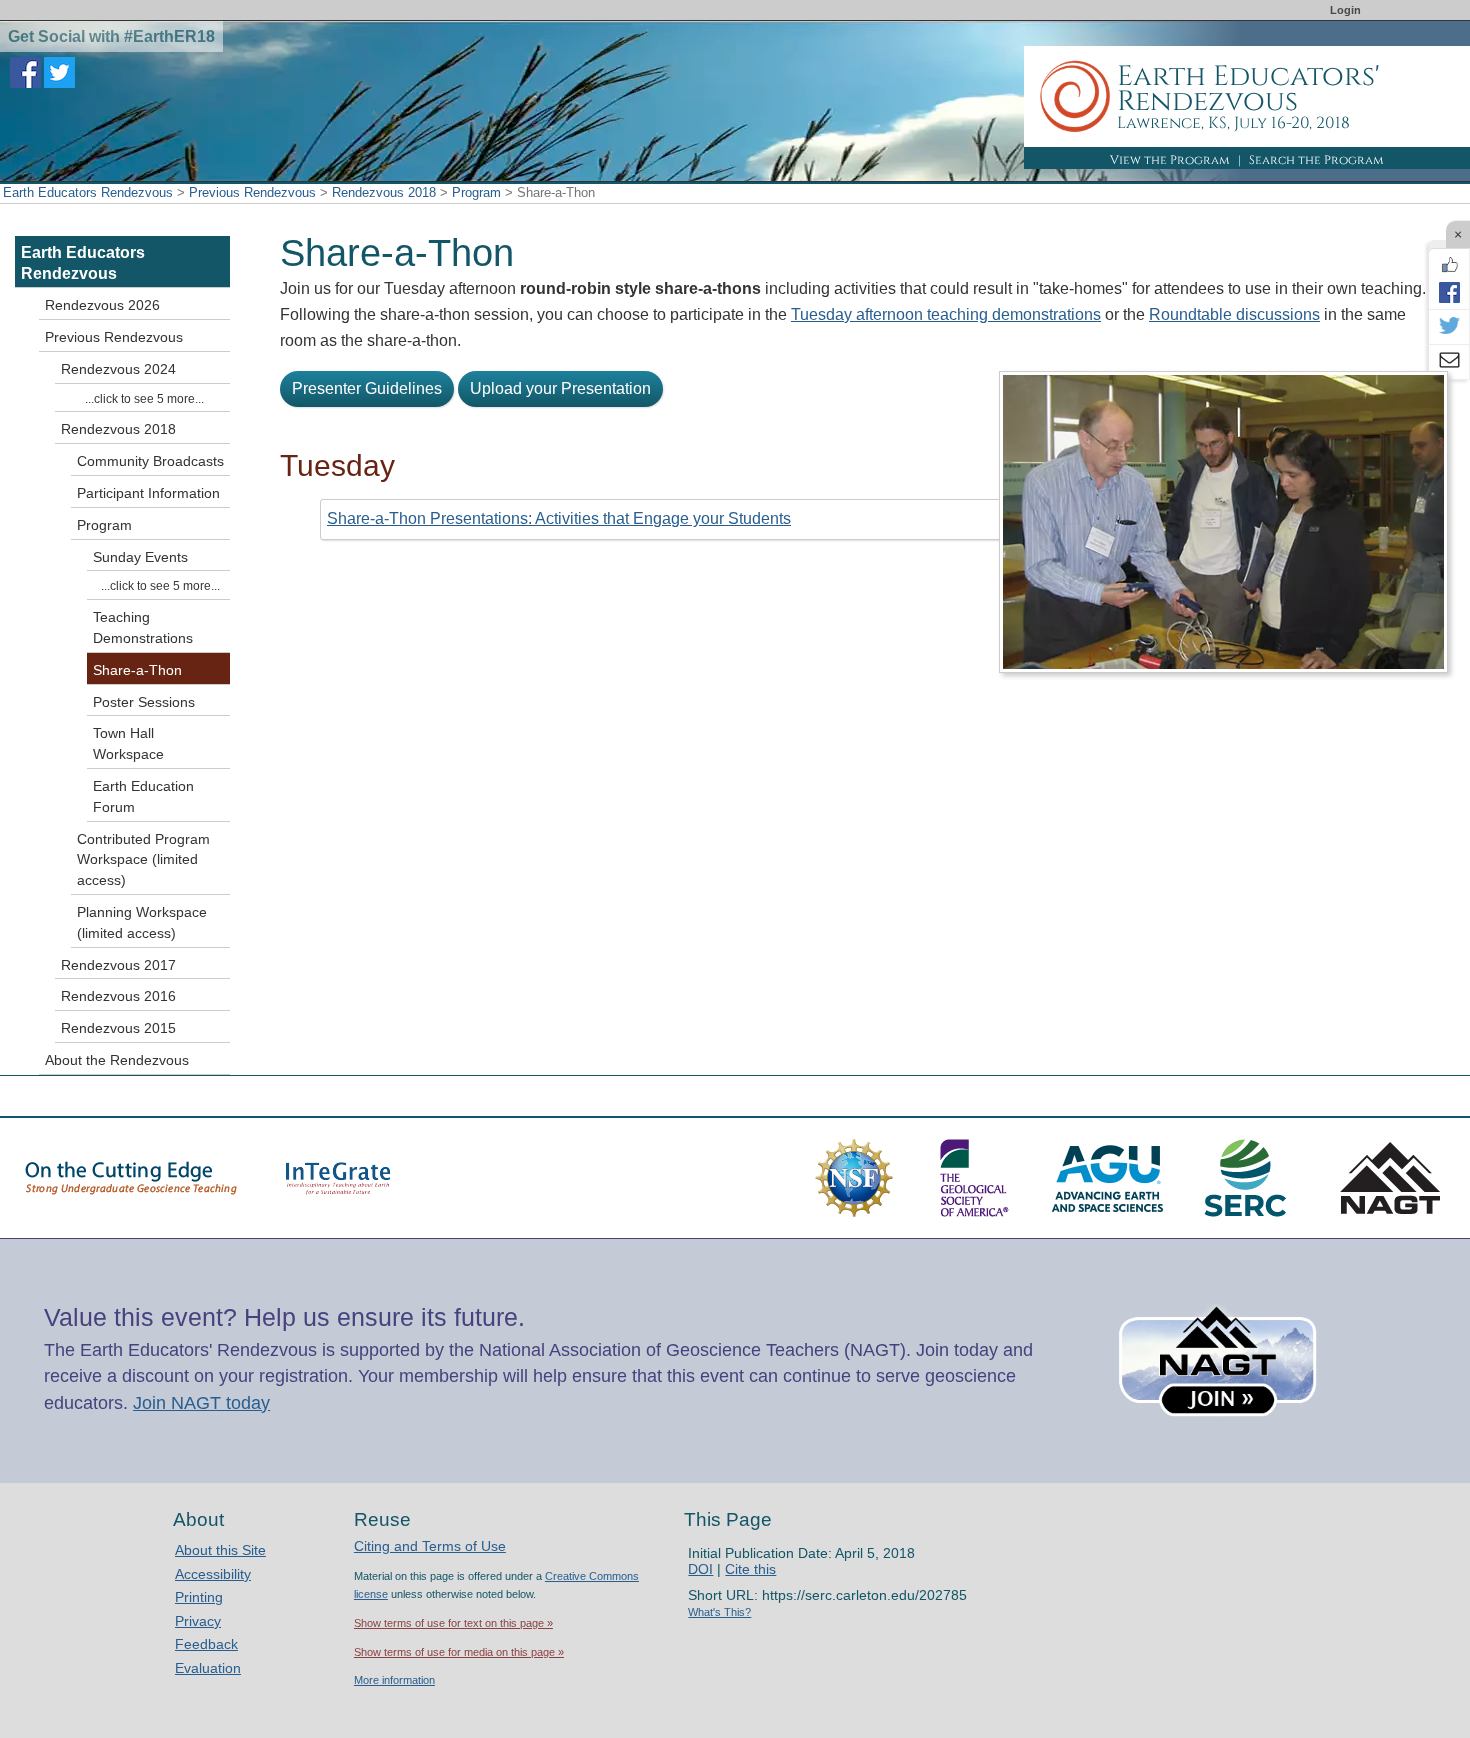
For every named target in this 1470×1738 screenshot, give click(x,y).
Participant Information (148, 493)
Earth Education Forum (143, 796)
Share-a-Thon (137, 670)
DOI (700, 1569)
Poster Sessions (144, 702)
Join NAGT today (201, 1403)
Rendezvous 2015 (118, 1028)
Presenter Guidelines (367, 388)
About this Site (220, 1550)
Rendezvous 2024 (118, 369)
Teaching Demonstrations (143, 627)
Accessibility (213, 1574)
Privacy (198, 1621)
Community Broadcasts (150, 461)
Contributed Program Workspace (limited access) (143, 860)
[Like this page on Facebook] (1449, 265)
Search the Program (1316, 160)
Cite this (750, 1569)
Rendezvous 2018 (384, 192)
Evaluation (208, 1668)
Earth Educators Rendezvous (88, 192)
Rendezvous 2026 (102, 305)
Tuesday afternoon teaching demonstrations (946, 314)
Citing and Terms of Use (430, 1546)
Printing (199, 1597)
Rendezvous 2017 (118, 965)
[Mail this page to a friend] (1449, 362)
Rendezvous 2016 (118, 996)
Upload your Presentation (560, 388)
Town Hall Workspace (128, 743)
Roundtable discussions (1234, 314)
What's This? (719, 1612)
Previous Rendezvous (252, 192)
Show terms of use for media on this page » (459, 1652)
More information (394, 1680)
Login (1345, 10)
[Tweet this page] (1449, 327)
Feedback (206, 1644)
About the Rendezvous (117, 1060)
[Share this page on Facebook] (1449, 292)
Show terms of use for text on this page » (453, 1623)
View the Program (1170, 160)
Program (476, 192)
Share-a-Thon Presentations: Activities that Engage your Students (559, 518)
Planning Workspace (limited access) (142, 922)
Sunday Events (140, 557)
